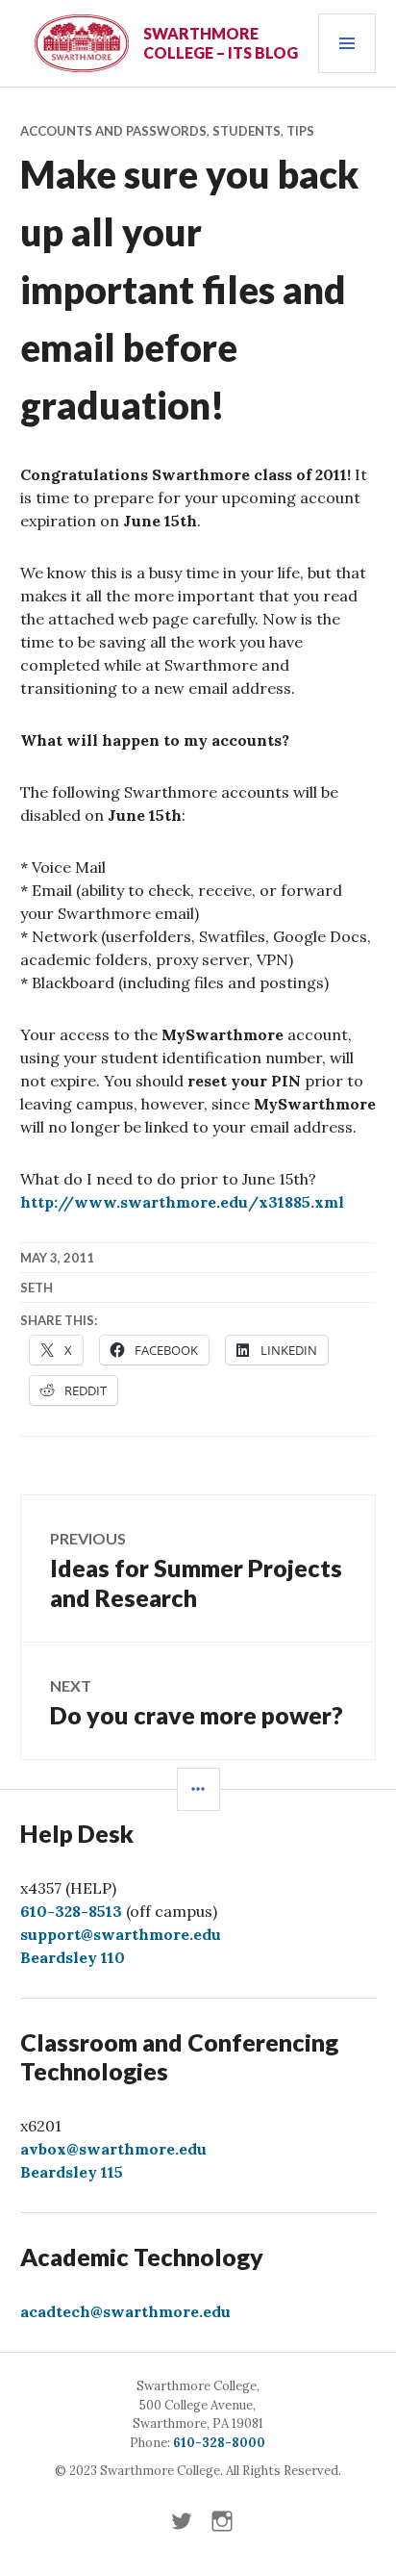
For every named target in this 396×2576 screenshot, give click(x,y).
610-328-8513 (71, 1911)
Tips (300, 131)
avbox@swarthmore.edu (113, 2149)
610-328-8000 (219, 2443)
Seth (37, 1288)
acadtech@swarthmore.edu (125, 2311)
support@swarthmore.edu (121, 1934)
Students (247, 131)
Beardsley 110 (73, 1957)
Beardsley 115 (72, 2172)
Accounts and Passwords (113, 131)
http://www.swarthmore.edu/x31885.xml (182, 1202)
